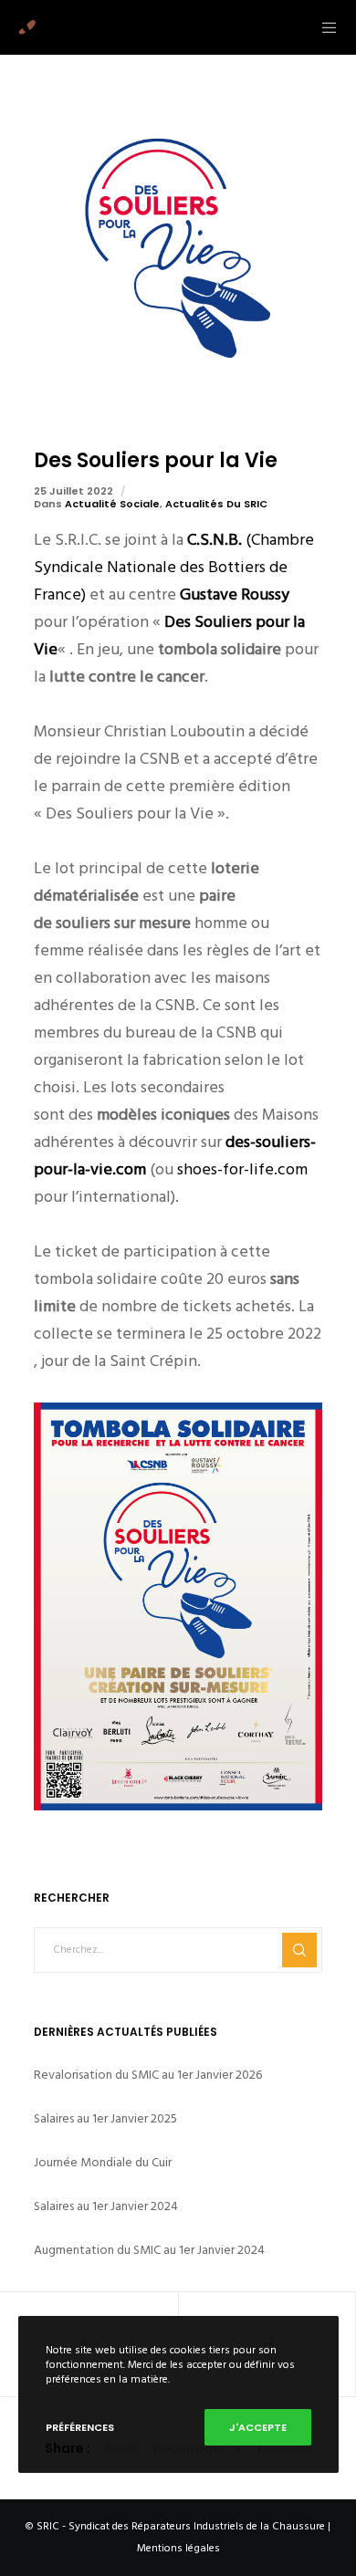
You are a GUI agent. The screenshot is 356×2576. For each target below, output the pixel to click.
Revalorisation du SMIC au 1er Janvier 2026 (148, 2075)
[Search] (299, 1950)
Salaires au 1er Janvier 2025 (105, 2118)
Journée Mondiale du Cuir (103, 2162)
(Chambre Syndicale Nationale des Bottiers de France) (174, 567)
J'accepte (258, 2427)
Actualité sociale (112, 504)
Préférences (80, 2427)
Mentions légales (178, 2548)
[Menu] (324, 27)
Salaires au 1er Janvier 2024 (106, 2206)
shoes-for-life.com (242, 1169)
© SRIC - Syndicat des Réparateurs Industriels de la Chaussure (175, 2526)
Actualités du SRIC (216, 504)
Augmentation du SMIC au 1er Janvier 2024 (149, 2250)
